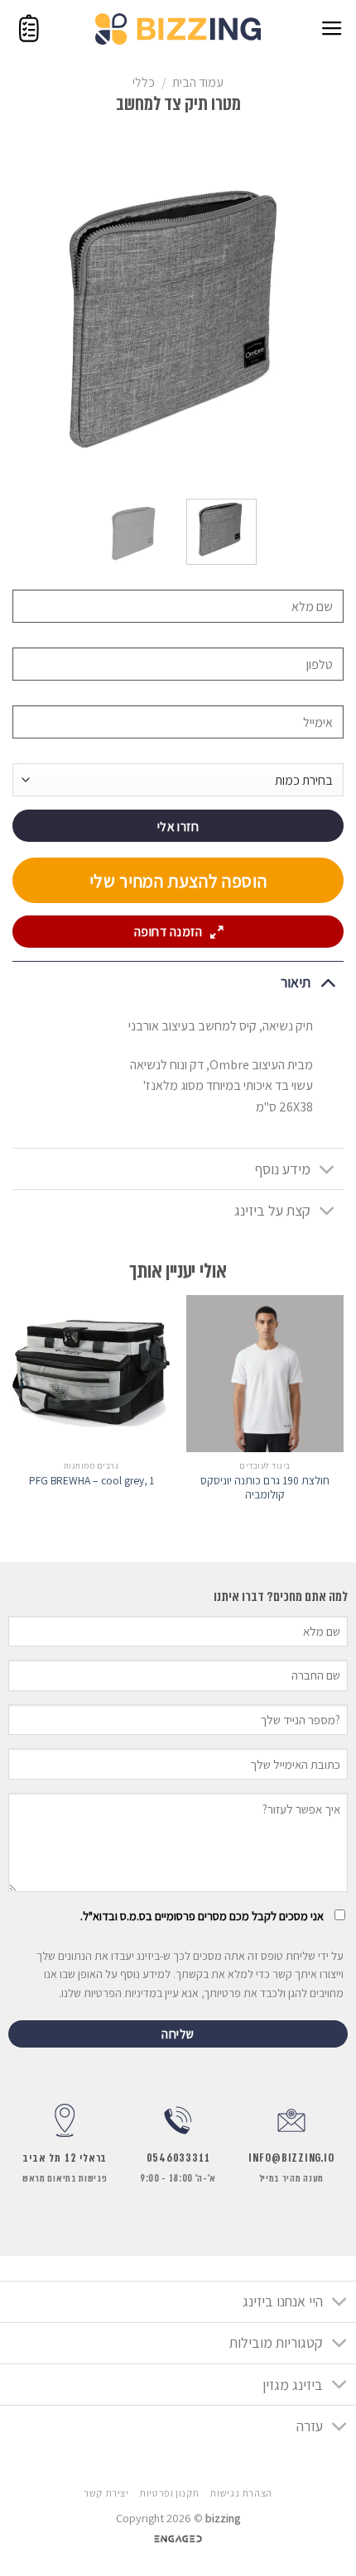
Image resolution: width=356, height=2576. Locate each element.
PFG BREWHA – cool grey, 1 (91, 1481)
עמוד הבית (198, 82)
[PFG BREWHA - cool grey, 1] (91, 1374)
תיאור (296, 982)
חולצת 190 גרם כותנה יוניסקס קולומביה (265, 1488)
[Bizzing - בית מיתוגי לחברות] (178, 29)
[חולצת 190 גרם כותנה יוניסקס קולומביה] (265, 1374)
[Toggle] (327, 982)
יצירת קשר (106, 2493)
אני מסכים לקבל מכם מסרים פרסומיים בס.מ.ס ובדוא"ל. (202, 1916)
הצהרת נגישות (241, 2493)
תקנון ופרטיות (169, 2493)
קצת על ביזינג (272, 1210)
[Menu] (332, 29)
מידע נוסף (283, 1169)
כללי (144, 82)
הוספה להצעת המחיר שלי (178, 881)
